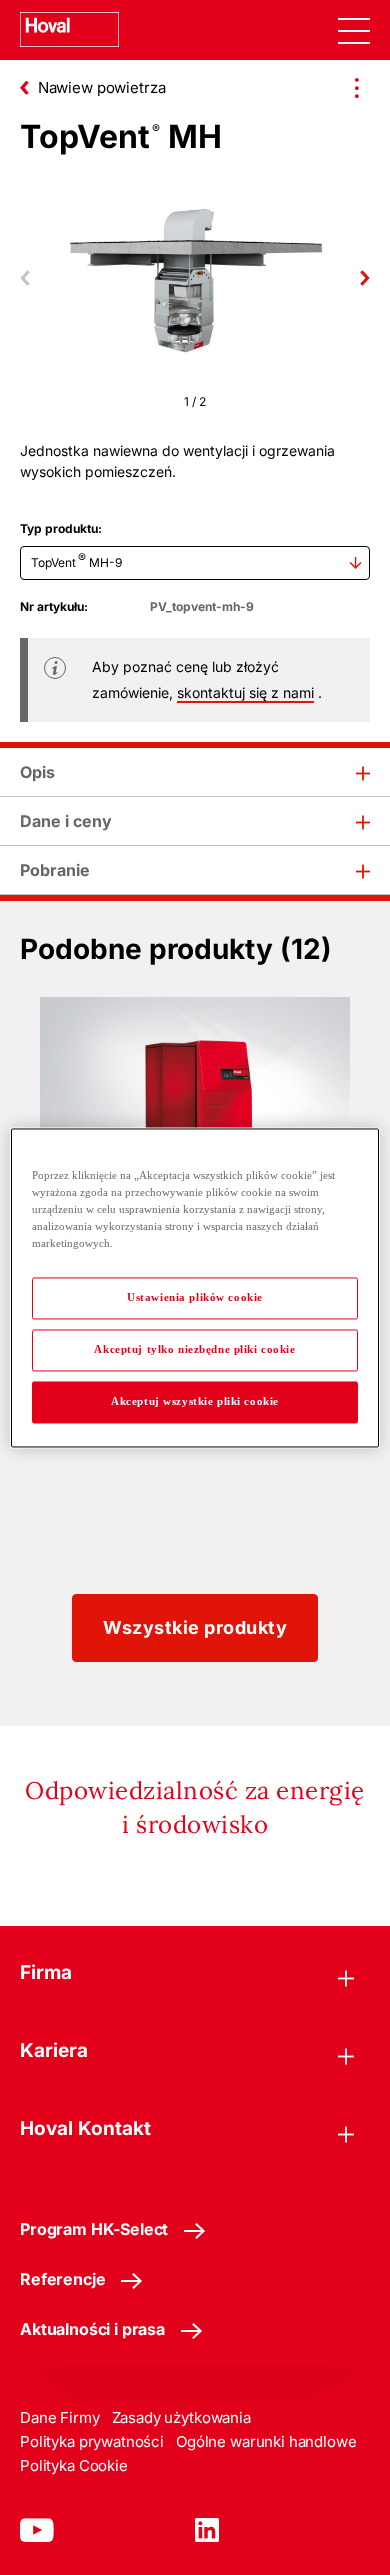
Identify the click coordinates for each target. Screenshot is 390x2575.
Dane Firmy (60, 2417)
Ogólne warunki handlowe (266, 2441)
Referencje (62, 2279)
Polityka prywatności (92, 2441)
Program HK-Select (94, 2229)
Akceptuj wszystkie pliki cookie (195, 1401)
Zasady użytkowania (181, 2417)
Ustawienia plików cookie (195, 1297)
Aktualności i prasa (92, 2329)
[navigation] (354, 30)
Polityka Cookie (74, 2465)
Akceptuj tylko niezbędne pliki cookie (194, 1349)
